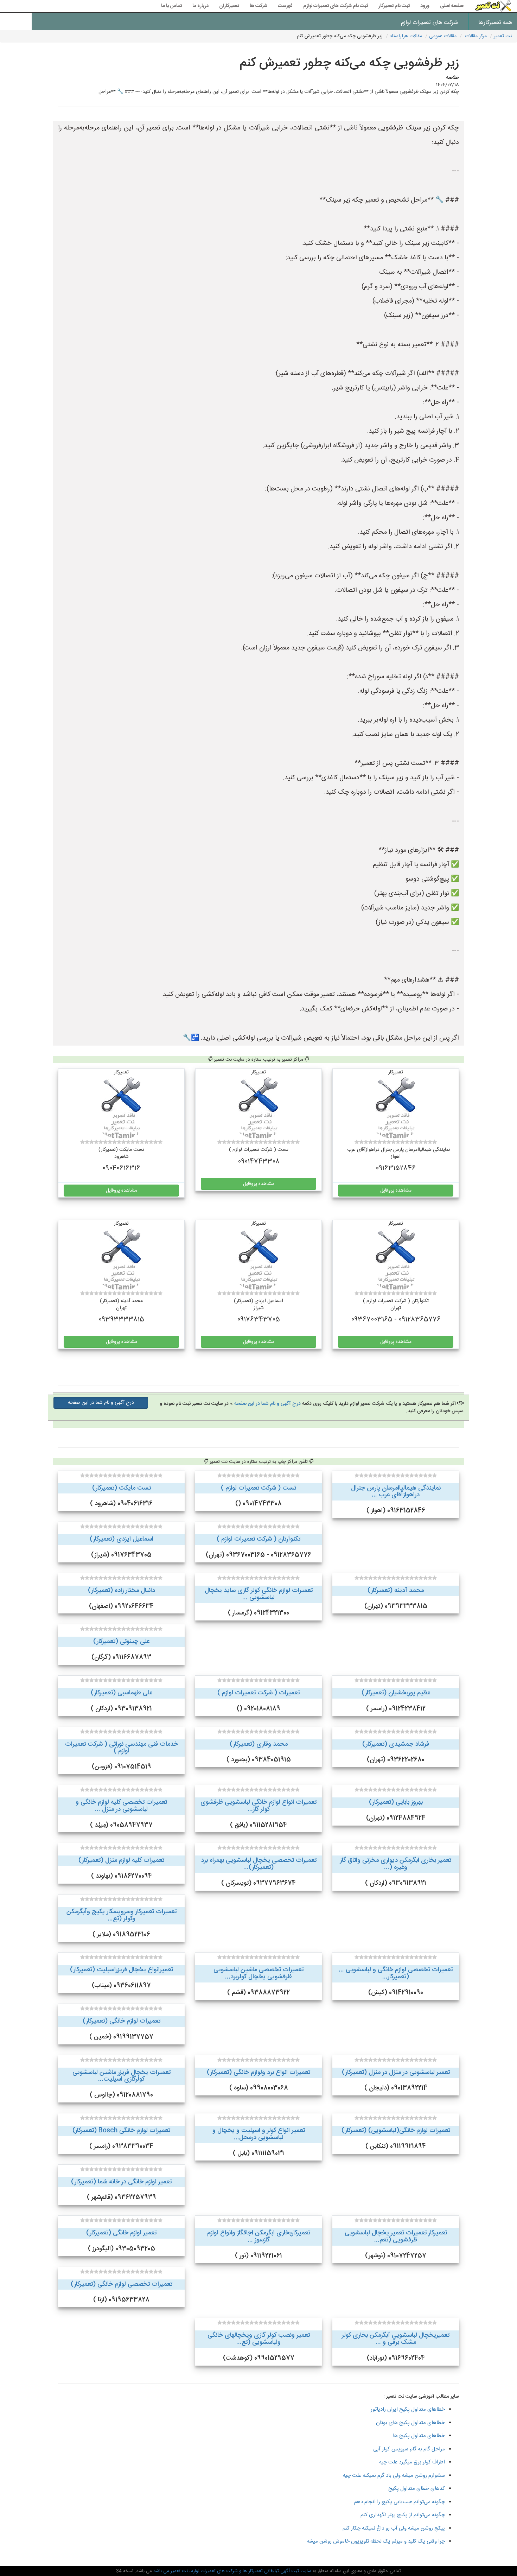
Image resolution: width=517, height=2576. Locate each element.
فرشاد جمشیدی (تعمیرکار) (396, 1744)
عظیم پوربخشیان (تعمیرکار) (396, 1693)
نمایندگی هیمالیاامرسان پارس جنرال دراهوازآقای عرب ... (396, 1492)
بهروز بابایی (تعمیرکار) (396, 1802)
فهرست (285, 6)
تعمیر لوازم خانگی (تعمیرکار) (121, 2233)
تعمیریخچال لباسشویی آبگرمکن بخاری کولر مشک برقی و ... (396, 2339)
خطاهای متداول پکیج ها (419, 2436)
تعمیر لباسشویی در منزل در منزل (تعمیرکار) (396, 2073)
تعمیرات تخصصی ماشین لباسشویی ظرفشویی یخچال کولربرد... (258, 1973)
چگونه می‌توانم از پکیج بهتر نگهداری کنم (403, 2515)
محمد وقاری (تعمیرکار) (259, 1744)
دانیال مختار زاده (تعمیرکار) (122, 1591)
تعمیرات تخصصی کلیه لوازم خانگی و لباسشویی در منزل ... (121, 1806)
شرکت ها (258, 6)
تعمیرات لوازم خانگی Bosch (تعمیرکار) (121, 2131)
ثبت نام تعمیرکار (394, 6)
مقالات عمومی (443, 36)
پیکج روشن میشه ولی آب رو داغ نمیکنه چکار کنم (394, 2528)
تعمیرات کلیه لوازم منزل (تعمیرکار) (121, 1860)
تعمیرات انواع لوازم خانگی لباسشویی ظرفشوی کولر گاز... (258, 1806)
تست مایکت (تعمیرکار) (122, 1488)
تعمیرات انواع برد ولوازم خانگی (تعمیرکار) (258, 2073)
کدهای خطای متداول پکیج (417, 2489)
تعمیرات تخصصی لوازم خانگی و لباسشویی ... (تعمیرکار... (396, 1973)
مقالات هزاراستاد (406, 36)
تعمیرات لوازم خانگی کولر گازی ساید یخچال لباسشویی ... (259, 1594)
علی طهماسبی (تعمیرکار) (122, 1693)
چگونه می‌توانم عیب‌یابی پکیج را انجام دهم (400, 2502)
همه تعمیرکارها (495, 23)
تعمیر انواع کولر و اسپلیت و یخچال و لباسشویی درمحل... (259, 2134)
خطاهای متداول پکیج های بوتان (410, 2423)
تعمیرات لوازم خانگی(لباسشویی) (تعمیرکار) (396, 2131)
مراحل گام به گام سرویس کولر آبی (409, 2449)
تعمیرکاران (229, 6)
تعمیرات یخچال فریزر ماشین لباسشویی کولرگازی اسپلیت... (122, 2076)
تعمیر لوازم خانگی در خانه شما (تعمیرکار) (121, 2182)
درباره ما (200, 6)
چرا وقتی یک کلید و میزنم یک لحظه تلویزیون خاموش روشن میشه (376, 2541)
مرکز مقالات (476, 36)
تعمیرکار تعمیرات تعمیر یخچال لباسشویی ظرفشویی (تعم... (396, 2236)
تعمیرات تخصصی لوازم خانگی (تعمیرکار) (122, 2284)
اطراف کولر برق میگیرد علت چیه (412, 2462)
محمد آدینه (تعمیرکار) (396, 1591)
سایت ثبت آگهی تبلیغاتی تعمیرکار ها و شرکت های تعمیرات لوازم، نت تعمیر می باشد (232, 2571)
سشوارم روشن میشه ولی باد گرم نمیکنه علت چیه (394, 2476)
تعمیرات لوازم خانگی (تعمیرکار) (122, 2021)
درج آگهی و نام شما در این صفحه (267, 1404)
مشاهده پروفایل (396, 1191)
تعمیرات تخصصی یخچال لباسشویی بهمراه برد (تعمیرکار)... (259, 1864)
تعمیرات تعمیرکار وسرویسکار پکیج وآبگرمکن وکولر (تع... (122, 1915)
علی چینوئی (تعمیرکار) (121, 1642)
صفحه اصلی (452, 6)
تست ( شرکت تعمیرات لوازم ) (258, 1488)
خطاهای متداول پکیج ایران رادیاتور (408, 2409)
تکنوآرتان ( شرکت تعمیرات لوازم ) (258, 1539)
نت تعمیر (503, 36)
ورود (425, 6)
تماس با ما (171, 6)
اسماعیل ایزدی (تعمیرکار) (122, 1539)
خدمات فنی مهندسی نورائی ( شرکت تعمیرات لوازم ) (122, 1748)
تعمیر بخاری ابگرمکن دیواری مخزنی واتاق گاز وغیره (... (396, 1864)
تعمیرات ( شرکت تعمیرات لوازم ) (258, 1693)
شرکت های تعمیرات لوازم (429, 23)
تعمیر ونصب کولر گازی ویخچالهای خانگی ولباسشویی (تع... (259, 2339)
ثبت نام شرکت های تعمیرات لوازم (336, 6)
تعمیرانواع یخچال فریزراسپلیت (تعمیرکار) (122, 1970)
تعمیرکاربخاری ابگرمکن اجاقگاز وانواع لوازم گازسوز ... (259, 2236)
